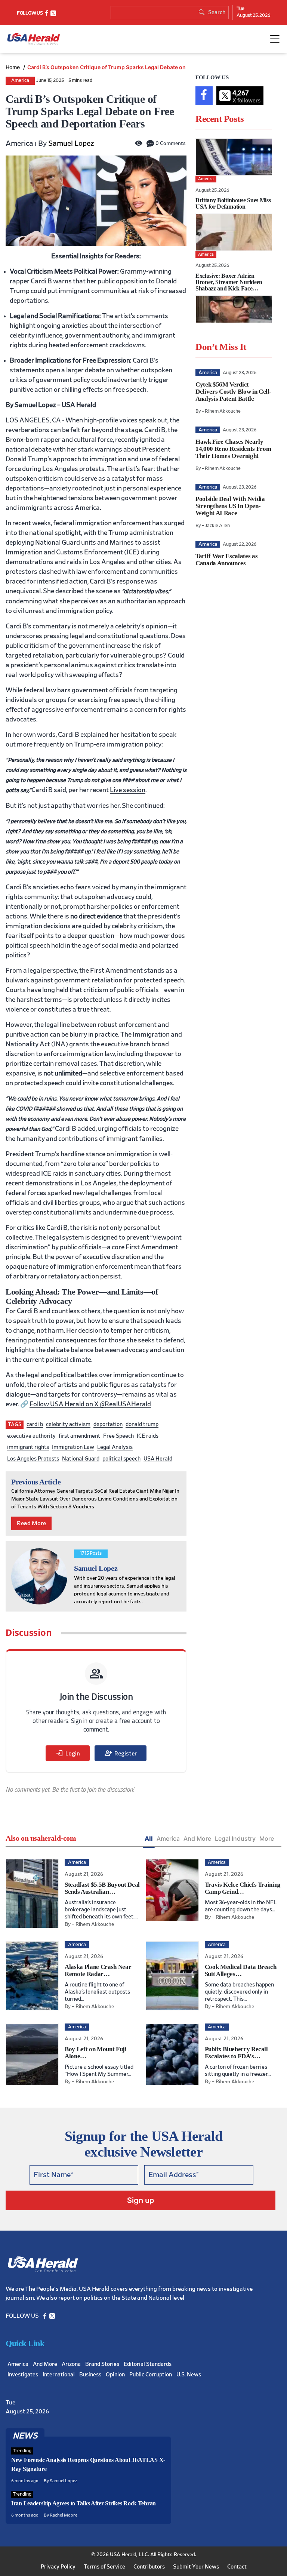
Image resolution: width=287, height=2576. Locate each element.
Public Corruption (151, 2375)
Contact (237, 2567)
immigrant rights (28, 1447)
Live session (128, 790)
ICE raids (148, 1436)
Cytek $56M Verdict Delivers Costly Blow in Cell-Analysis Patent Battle (233, 392)
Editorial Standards (148, 2364)
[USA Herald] (34, 39)
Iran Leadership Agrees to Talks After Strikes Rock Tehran (84, 2503)
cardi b (35, 1424)
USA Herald (158, 1459)
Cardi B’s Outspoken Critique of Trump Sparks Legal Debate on (107, 67)
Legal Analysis (115, 1447)
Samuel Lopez (71, 144)
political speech (121, 1459)
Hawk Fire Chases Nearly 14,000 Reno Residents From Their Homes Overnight (233, 449)
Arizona (71, 2364)
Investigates (23, 2375)
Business (90, 2375)
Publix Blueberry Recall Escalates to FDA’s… (236, 2053)
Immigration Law (73, 1447)
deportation (108, 1424)
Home (13, 67)
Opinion (115, 2375)
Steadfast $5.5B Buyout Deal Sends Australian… (102, 1888)
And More (197, 1838)
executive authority (31, 1436)
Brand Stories (102, 2364)
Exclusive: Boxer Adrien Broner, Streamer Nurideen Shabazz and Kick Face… (229, 282)
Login (68, 1753)
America (20, 81)
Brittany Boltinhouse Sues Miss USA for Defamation (233, 203)
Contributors (149, 2567)
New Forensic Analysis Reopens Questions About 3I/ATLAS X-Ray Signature (88, 2464)
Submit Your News (196, 2567)
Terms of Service (104, 2567)
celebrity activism (68, 1424)
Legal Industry (235, 1838)
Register (121, 1753)
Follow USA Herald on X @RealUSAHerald (90, 1404)
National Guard (81, 1459)
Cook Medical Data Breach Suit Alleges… (241, 1970)
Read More (31, 1523)
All (149, 1838)
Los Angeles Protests (33, 1459)
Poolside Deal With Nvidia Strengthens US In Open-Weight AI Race (230, 506)
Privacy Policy (58, 2567)
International (59, 2375)
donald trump (142, 1424)
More (267, 1838)
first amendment (79, 1436)
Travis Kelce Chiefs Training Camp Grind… (243, 1888)
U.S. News (189, 2375)
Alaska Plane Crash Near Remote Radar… (98, 1970)
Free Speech (118, 1436)
